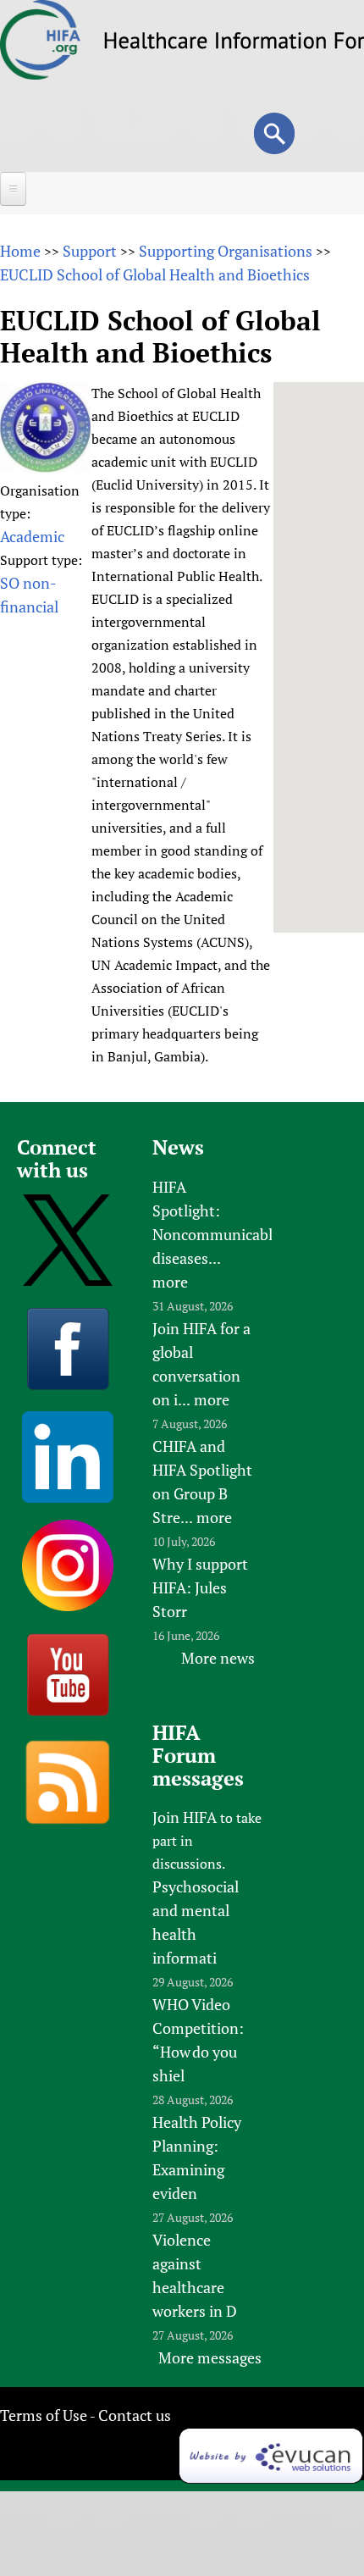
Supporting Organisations (226, 251)
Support (90, 251)
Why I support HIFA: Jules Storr (200, 1587)
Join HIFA (185, 1817)
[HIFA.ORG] (41, 74)
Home (20, 251)
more (170, 1282)
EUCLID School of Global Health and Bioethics (155, 274)
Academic (32, 536)
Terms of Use (44, 2415)
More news (218, 1658)
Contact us (135, 2415)
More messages (210, 2357)
